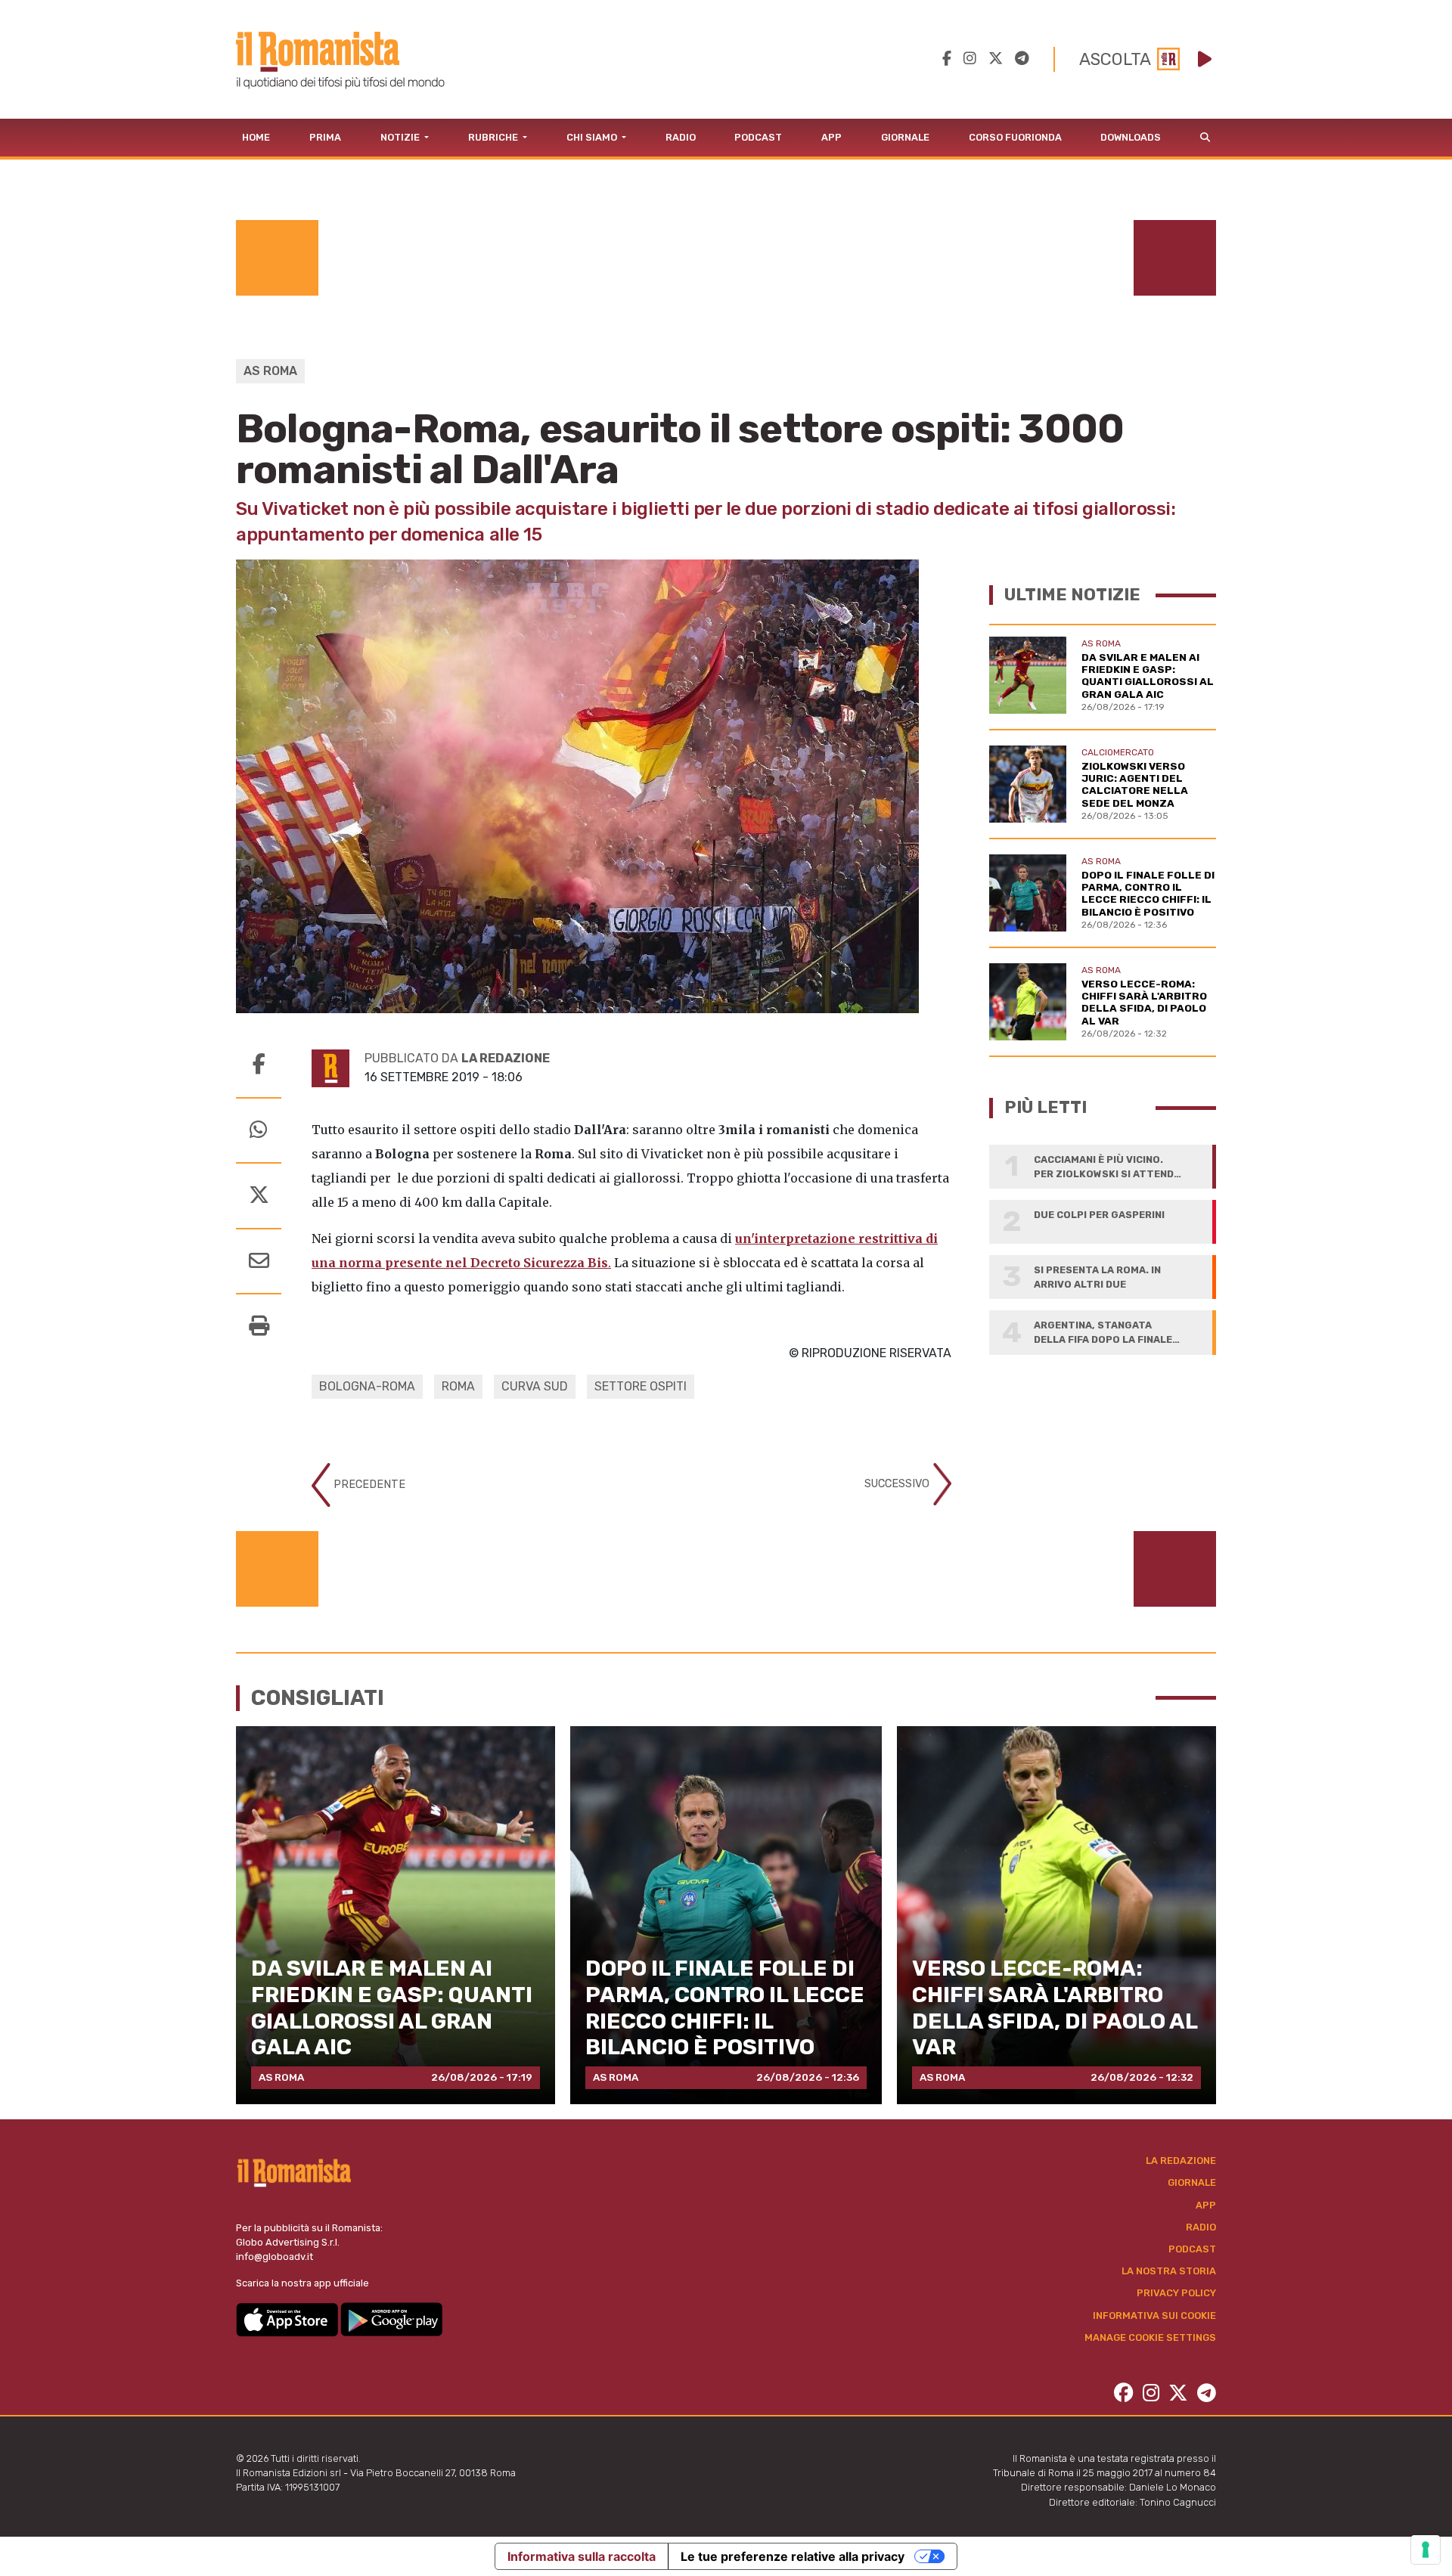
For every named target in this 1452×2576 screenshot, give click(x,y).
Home (256, 137)
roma (458, 1386)
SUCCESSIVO (898, 1484)
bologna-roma (367, 1386)
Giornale (905, 137)
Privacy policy (1176, 2293)
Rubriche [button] (494, 137)
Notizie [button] (401, 137)
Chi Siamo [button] (593, 137)
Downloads (1131, 137)
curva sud (535, 1386)
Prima (325, 137)
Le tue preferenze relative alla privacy (793, 2556)
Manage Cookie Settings (1150, 2337)
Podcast (758, 137)
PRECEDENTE (368, 1485)
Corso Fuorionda (1015, 137)
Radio (681, 137)
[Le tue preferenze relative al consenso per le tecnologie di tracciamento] (1426, 2550)
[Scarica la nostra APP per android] (391, 2319)
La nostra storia (1169, 2271)
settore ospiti (641, 1386)
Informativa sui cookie (1154, 2316)
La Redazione (1181, 2161)
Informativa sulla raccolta (582, 2556)
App (831, 137)
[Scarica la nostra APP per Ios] (288, 2319)
